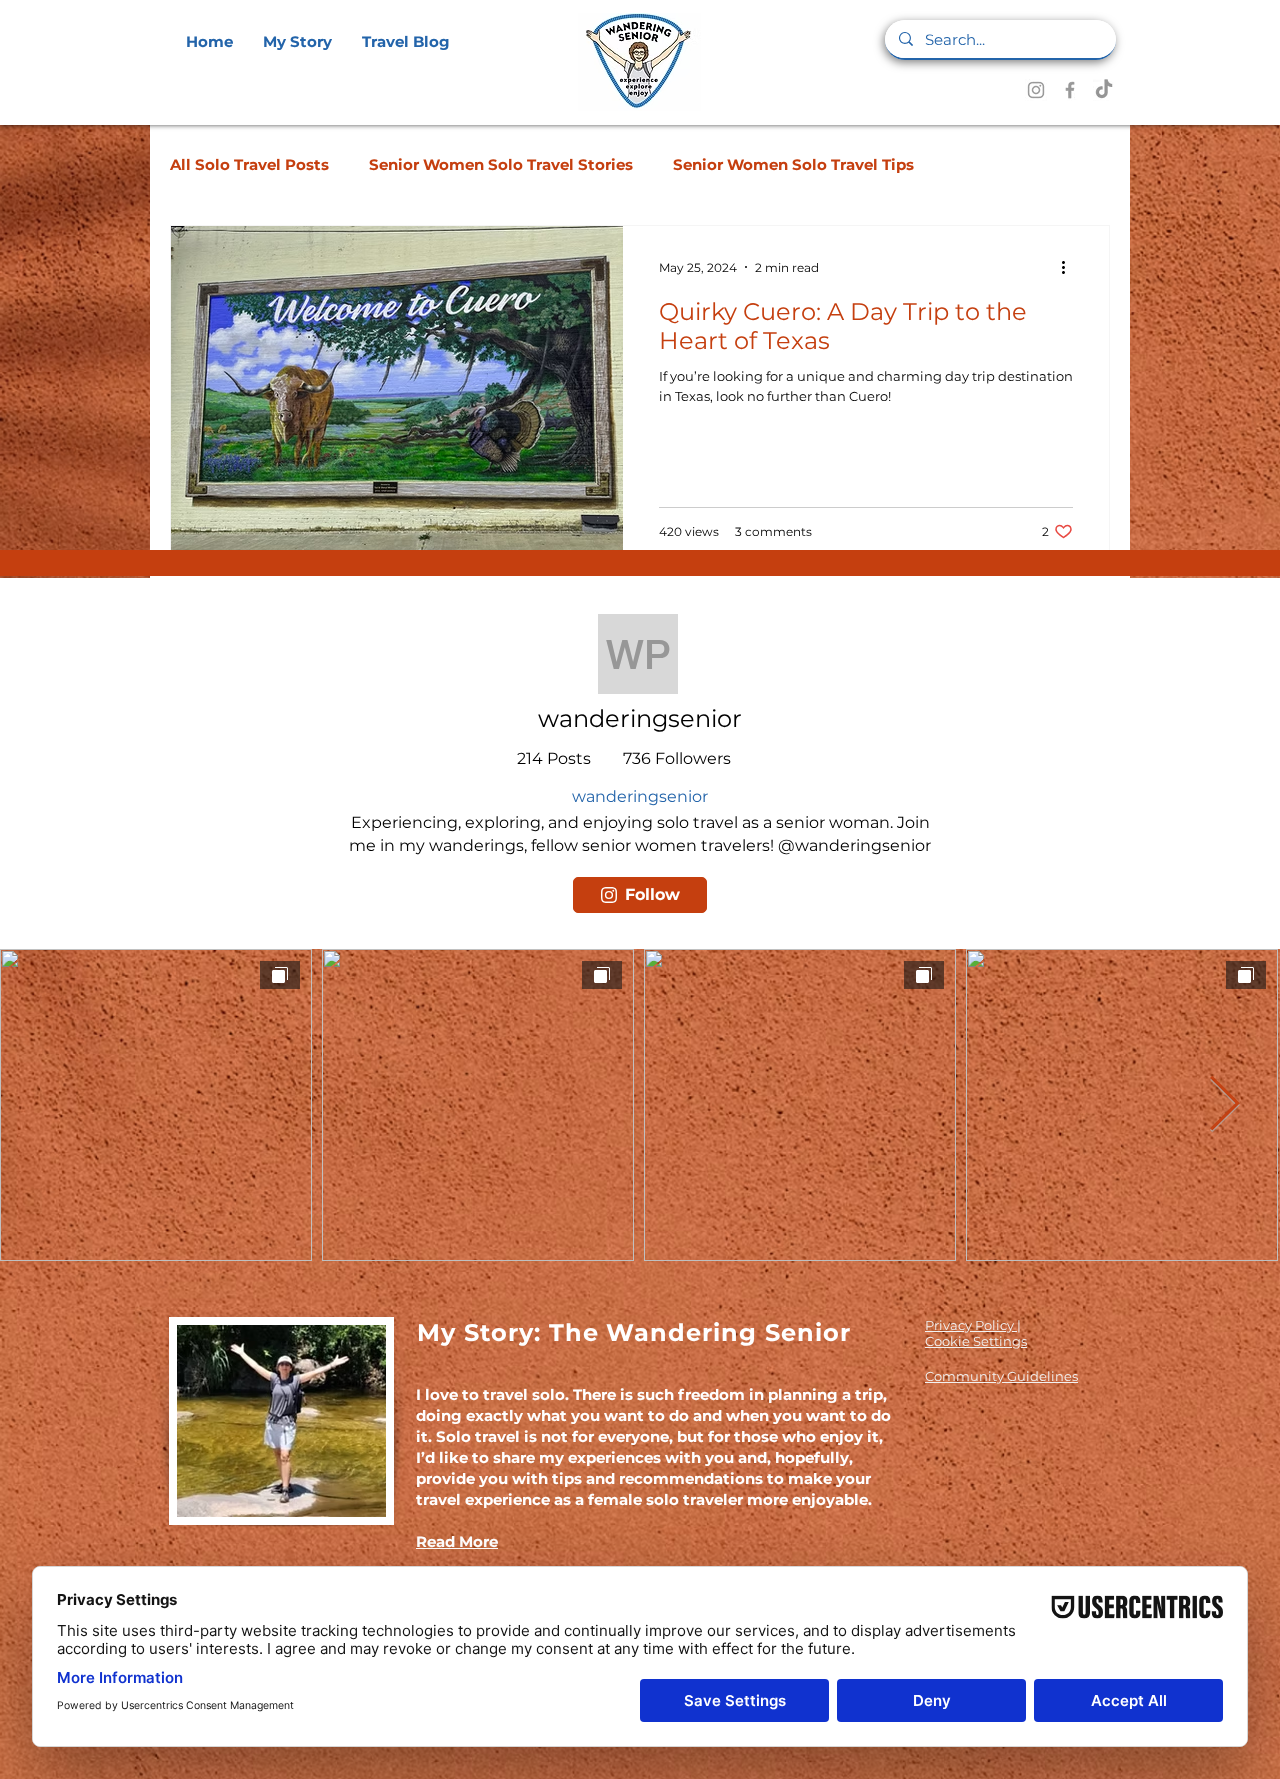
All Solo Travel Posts (249, 165)
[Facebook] (1070, 90)
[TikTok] (1104, 90)
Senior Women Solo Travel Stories (501, 165)
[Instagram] (1036, 90)
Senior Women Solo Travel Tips (793, 165)
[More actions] (1070, 267)
